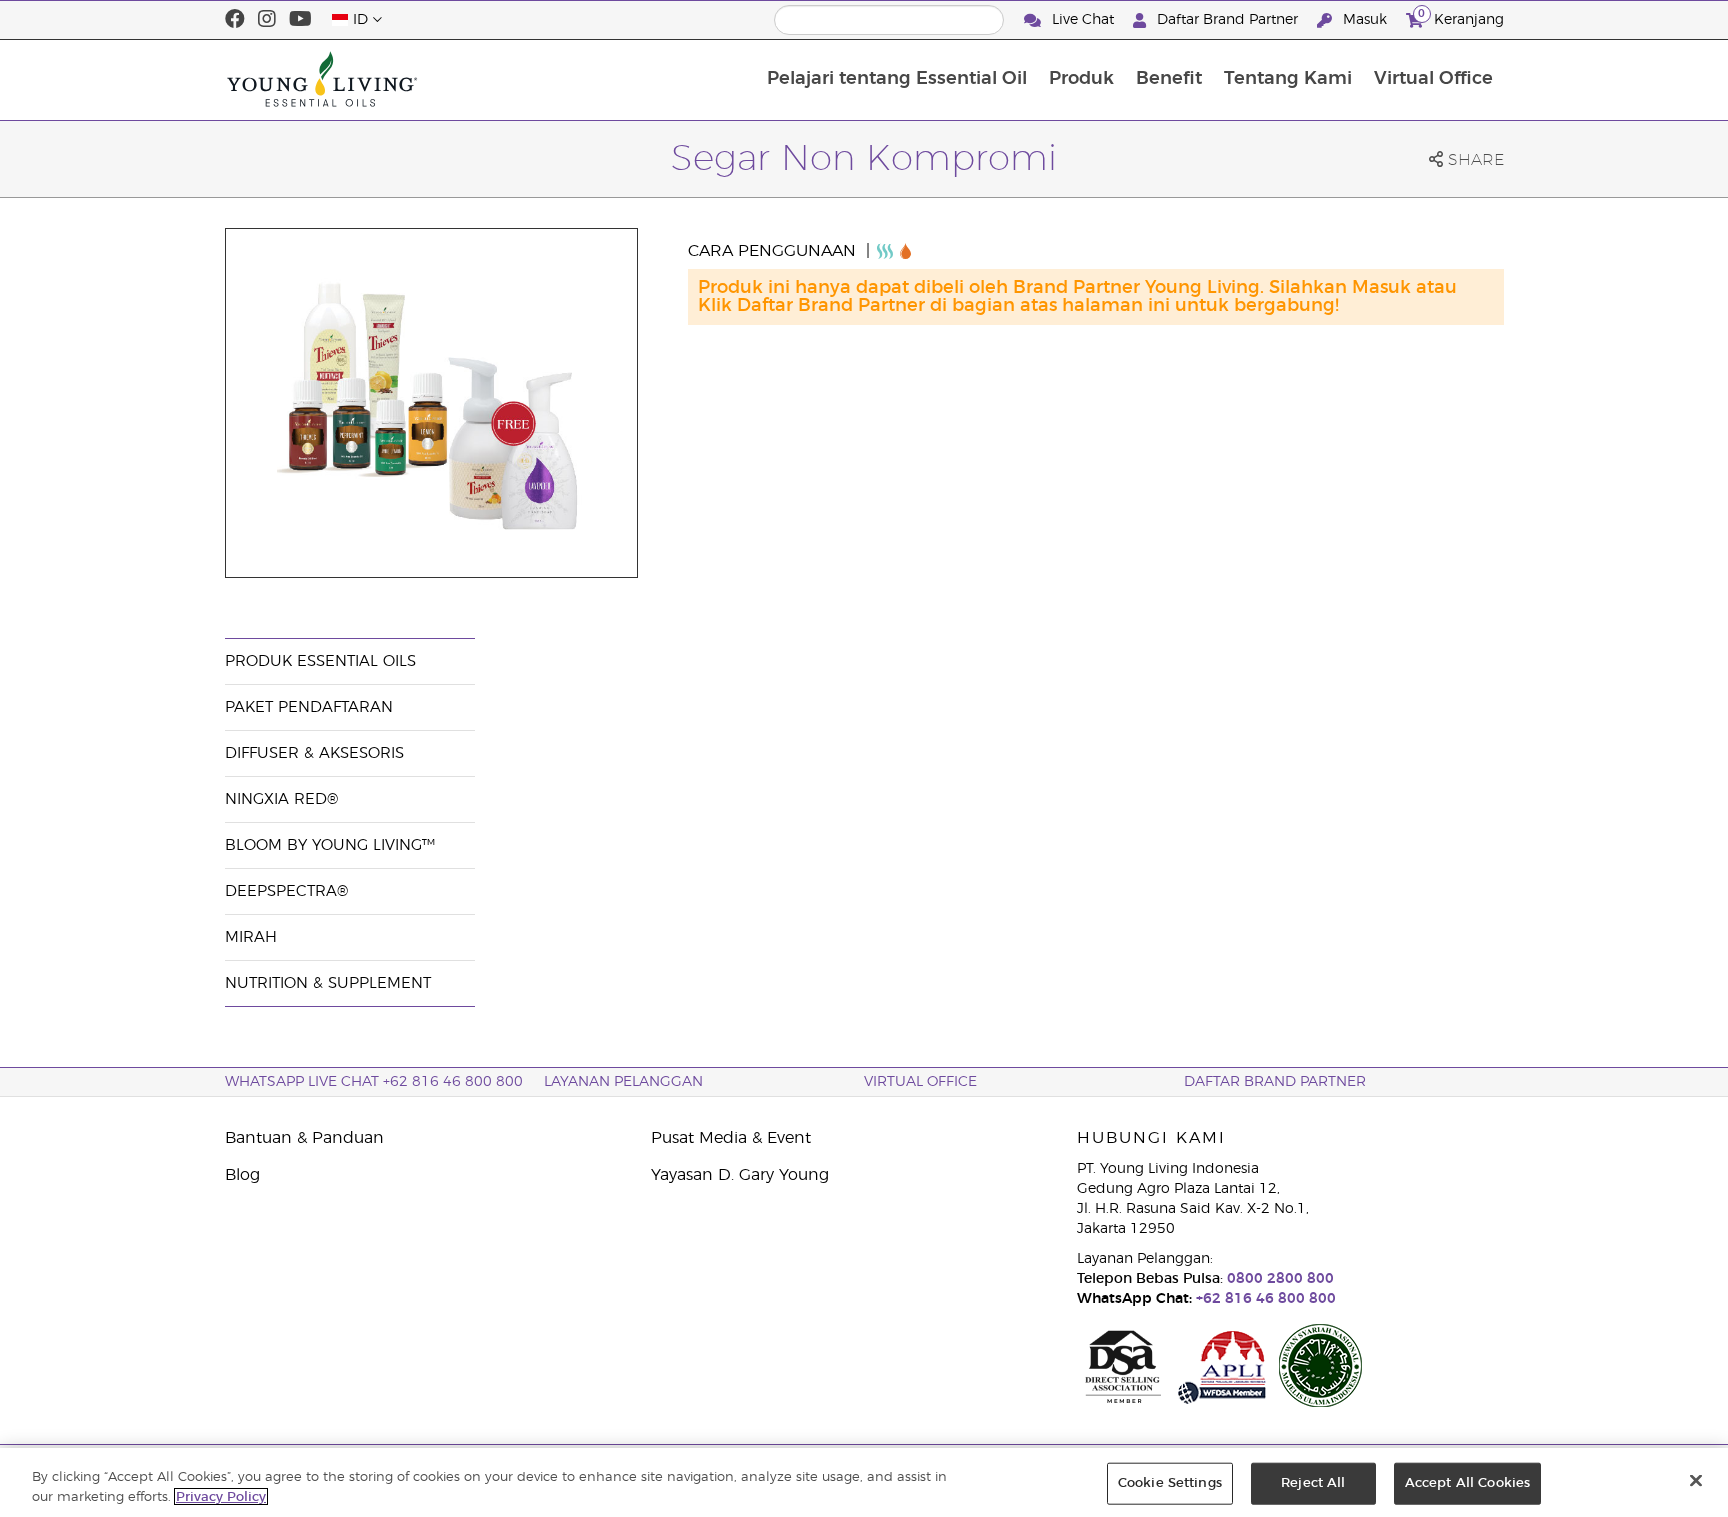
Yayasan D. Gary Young (740, 1175)
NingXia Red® (281, 799)
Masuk (1365, 20)
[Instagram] (267, 20)
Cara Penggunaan (774, 251)
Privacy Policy (221, 1496)
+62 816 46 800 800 (1264, 1299)
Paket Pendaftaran (309, 707)
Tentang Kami (1288, 79)
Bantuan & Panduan (304, 1138)
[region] (864, 1482)
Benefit (1169, 79)
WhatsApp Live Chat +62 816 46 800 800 (374, 1082)
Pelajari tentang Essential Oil (897, 79)
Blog (242, 1175)
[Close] (1696, 1481)
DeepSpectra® (286, 891)
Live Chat (1083, 20)
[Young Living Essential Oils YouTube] (300, 20)
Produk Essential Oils (320, 661)
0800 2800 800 (1278, 1279)
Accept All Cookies (1467, 1483)
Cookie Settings (1170, 1483)
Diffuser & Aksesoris (314, 753)
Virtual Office (1433, 79)
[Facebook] (235, 20)
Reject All (1313, 1483)
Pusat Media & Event (731, 1138)
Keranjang (1461, 17)
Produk (1081, 79)
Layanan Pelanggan (623, 1082)
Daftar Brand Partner (1227, 20)
